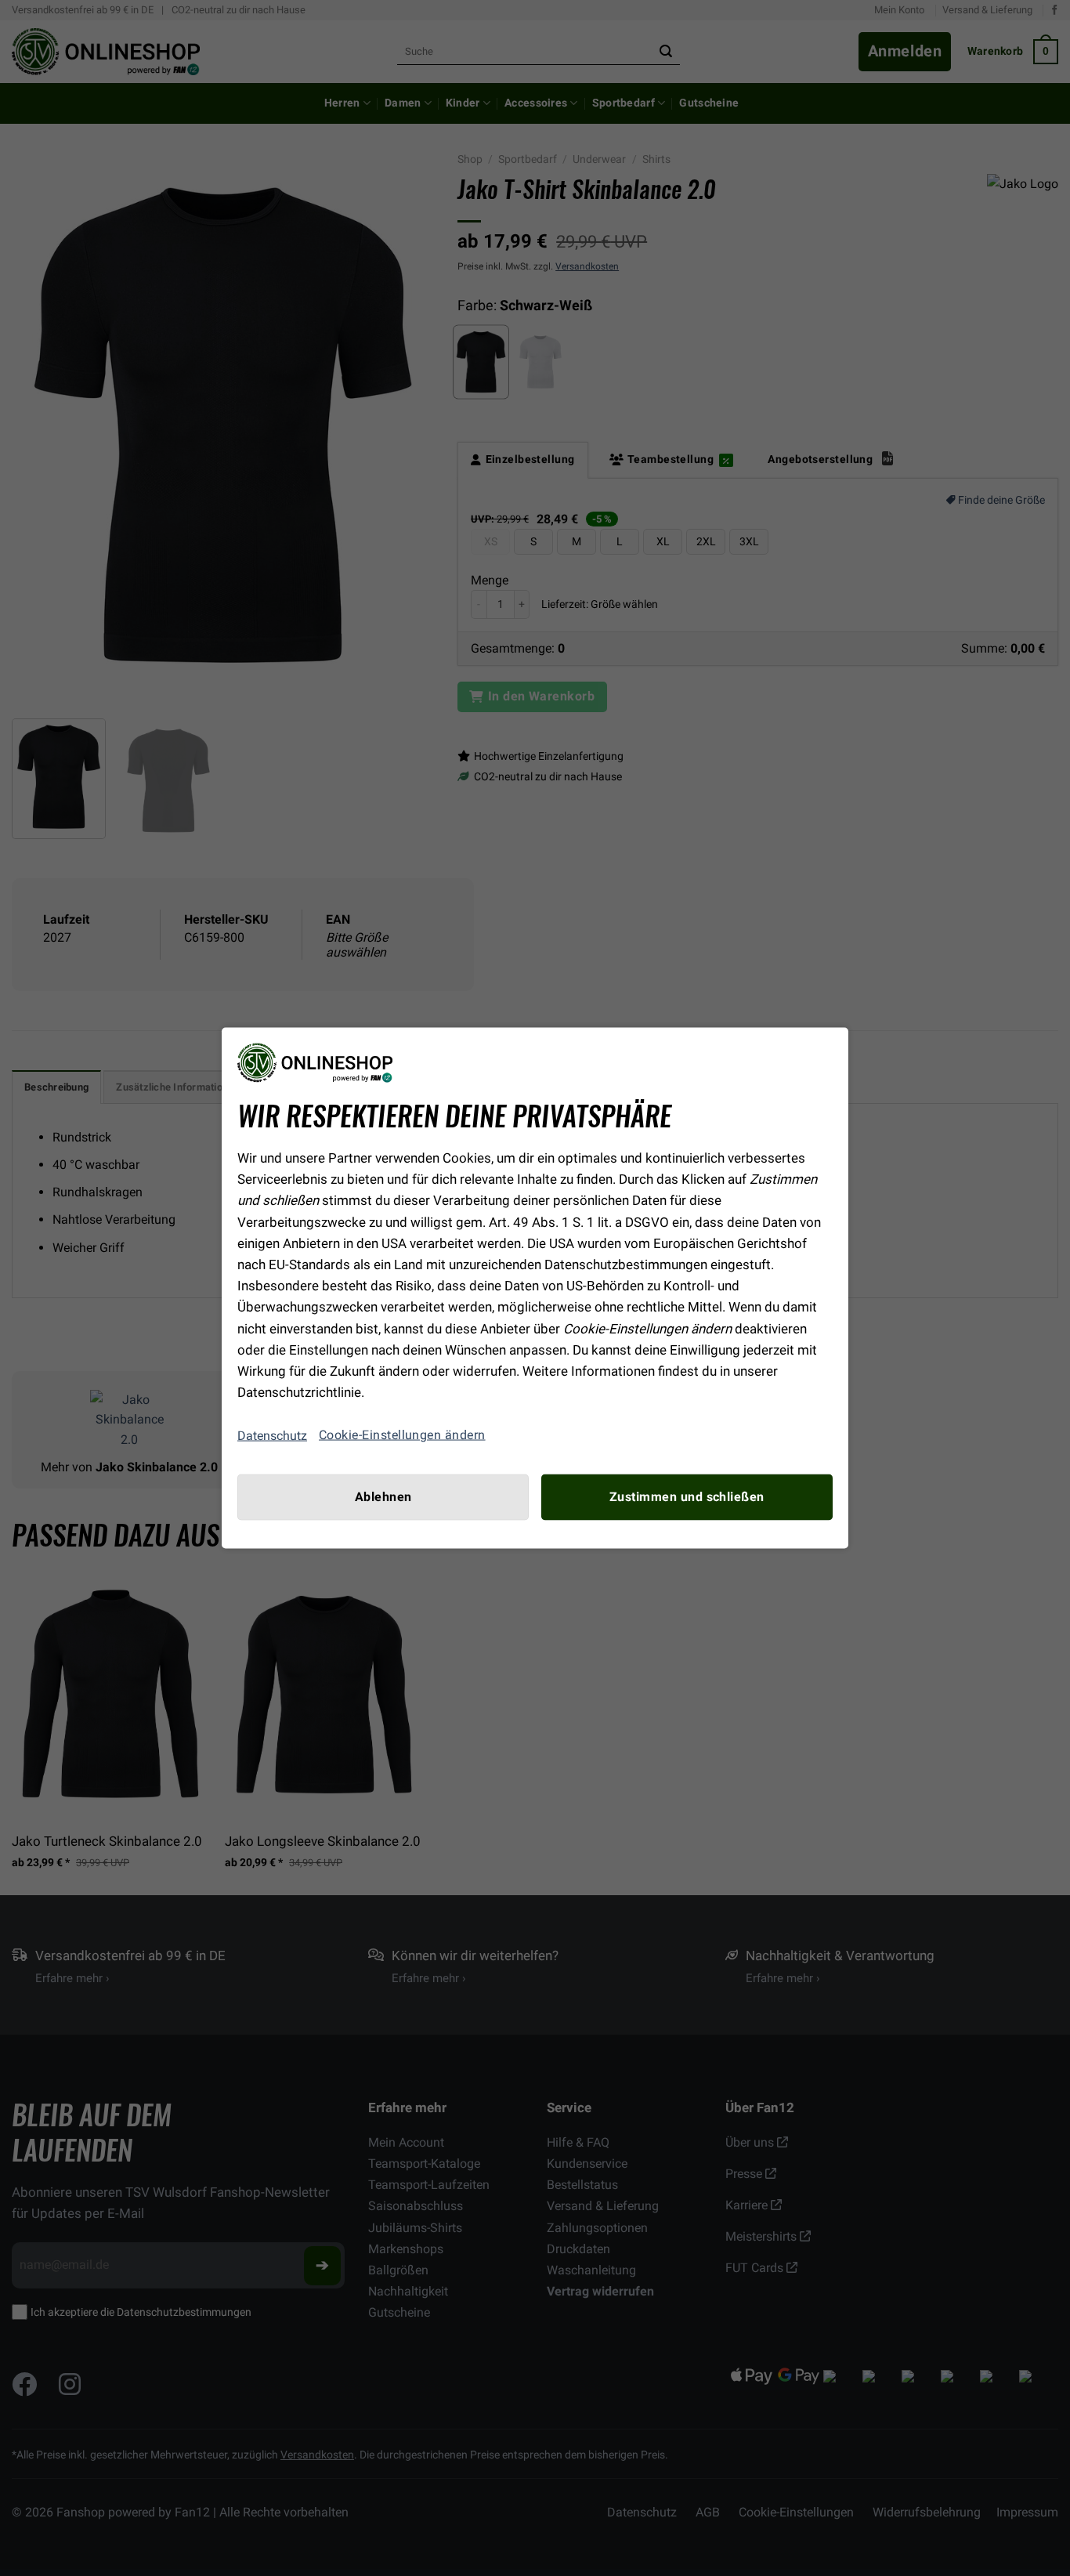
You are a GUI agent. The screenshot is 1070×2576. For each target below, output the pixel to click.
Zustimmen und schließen (687, 1497)
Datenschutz (272, 1435)
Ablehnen (383, 1497)
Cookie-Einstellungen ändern (402, 1435)
